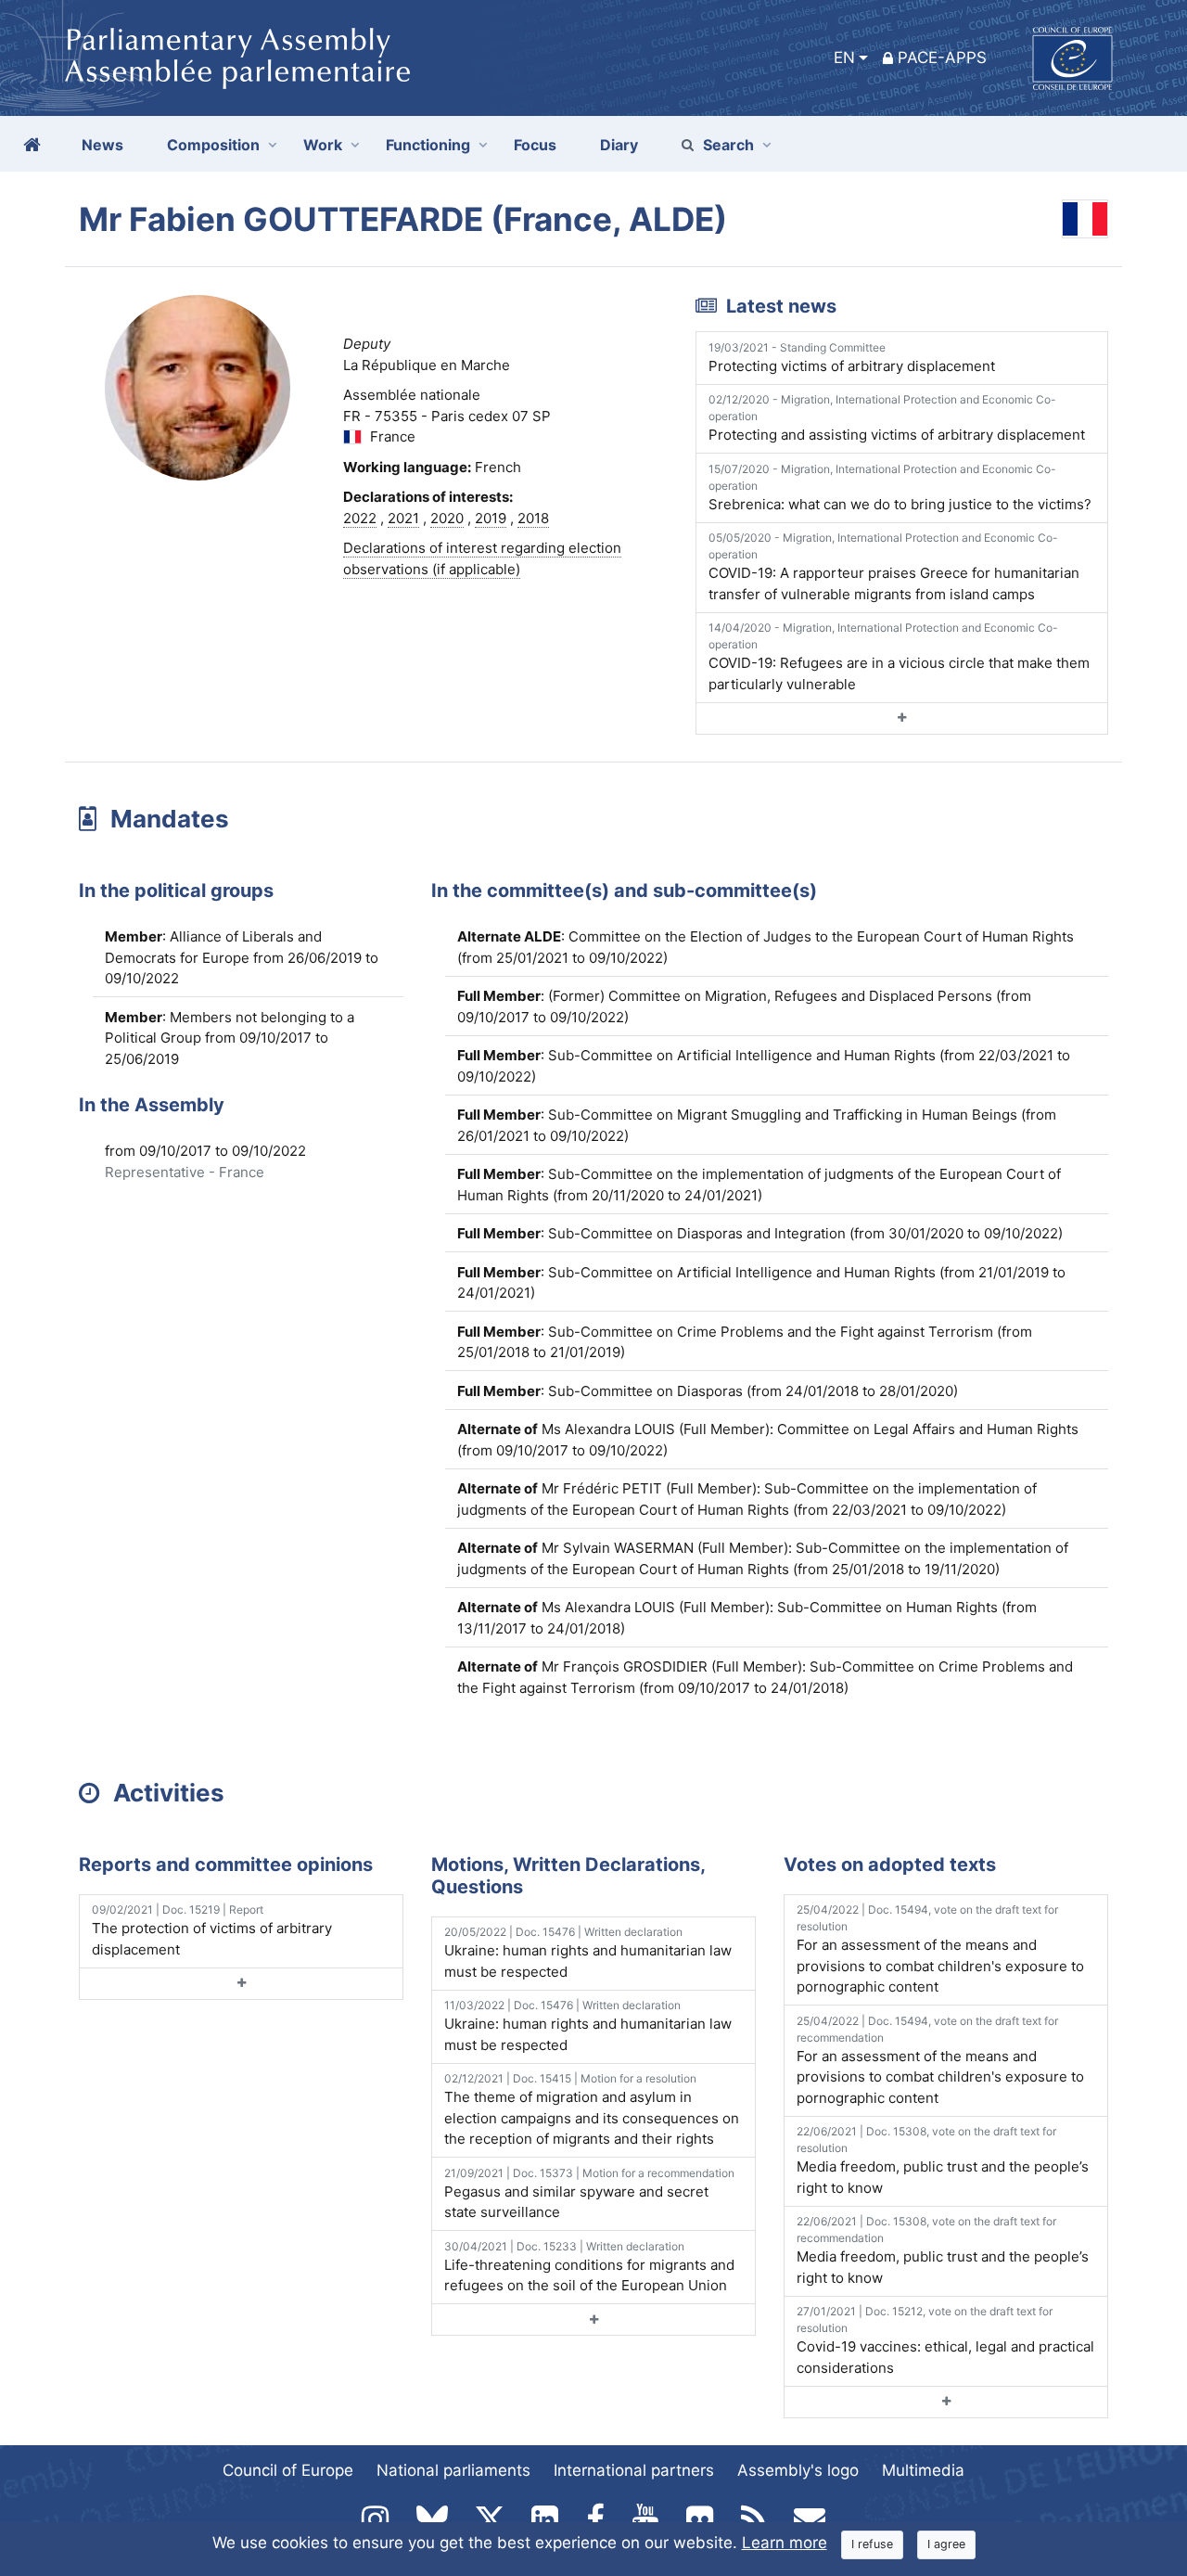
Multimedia (923, 2470)
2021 (403, 518)
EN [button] (844, 58)
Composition (213, 145)
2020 (447, 518)
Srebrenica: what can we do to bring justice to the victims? (900, 487)
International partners (634, 2470)
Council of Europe (288, 2470)
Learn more (785, 2543)
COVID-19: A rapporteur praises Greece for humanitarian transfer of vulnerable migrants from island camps (894, 567)
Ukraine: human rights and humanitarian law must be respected (588, 1953)
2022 (360, 518)
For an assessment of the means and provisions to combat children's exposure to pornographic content (940, 1949)
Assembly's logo (798, 2470)
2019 (491, 518)
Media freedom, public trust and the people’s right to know (943, 2160)
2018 (533, 518)
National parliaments (453, 2470)
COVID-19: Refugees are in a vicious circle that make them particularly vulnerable (899, 657)
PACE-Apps (942, 58)
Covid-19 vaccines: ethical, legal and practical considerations (945, 2340)
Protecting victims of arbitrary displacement (852, 358)
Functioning (428, 145)
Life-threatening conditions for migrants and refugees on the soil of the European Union (589, 2267)
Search (728, 145)
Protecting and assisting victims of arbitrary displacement (897, 418)
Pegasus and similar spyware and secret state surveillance (589, 2194)
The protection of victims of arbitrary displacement (212, 1930)
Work (323, 145)
